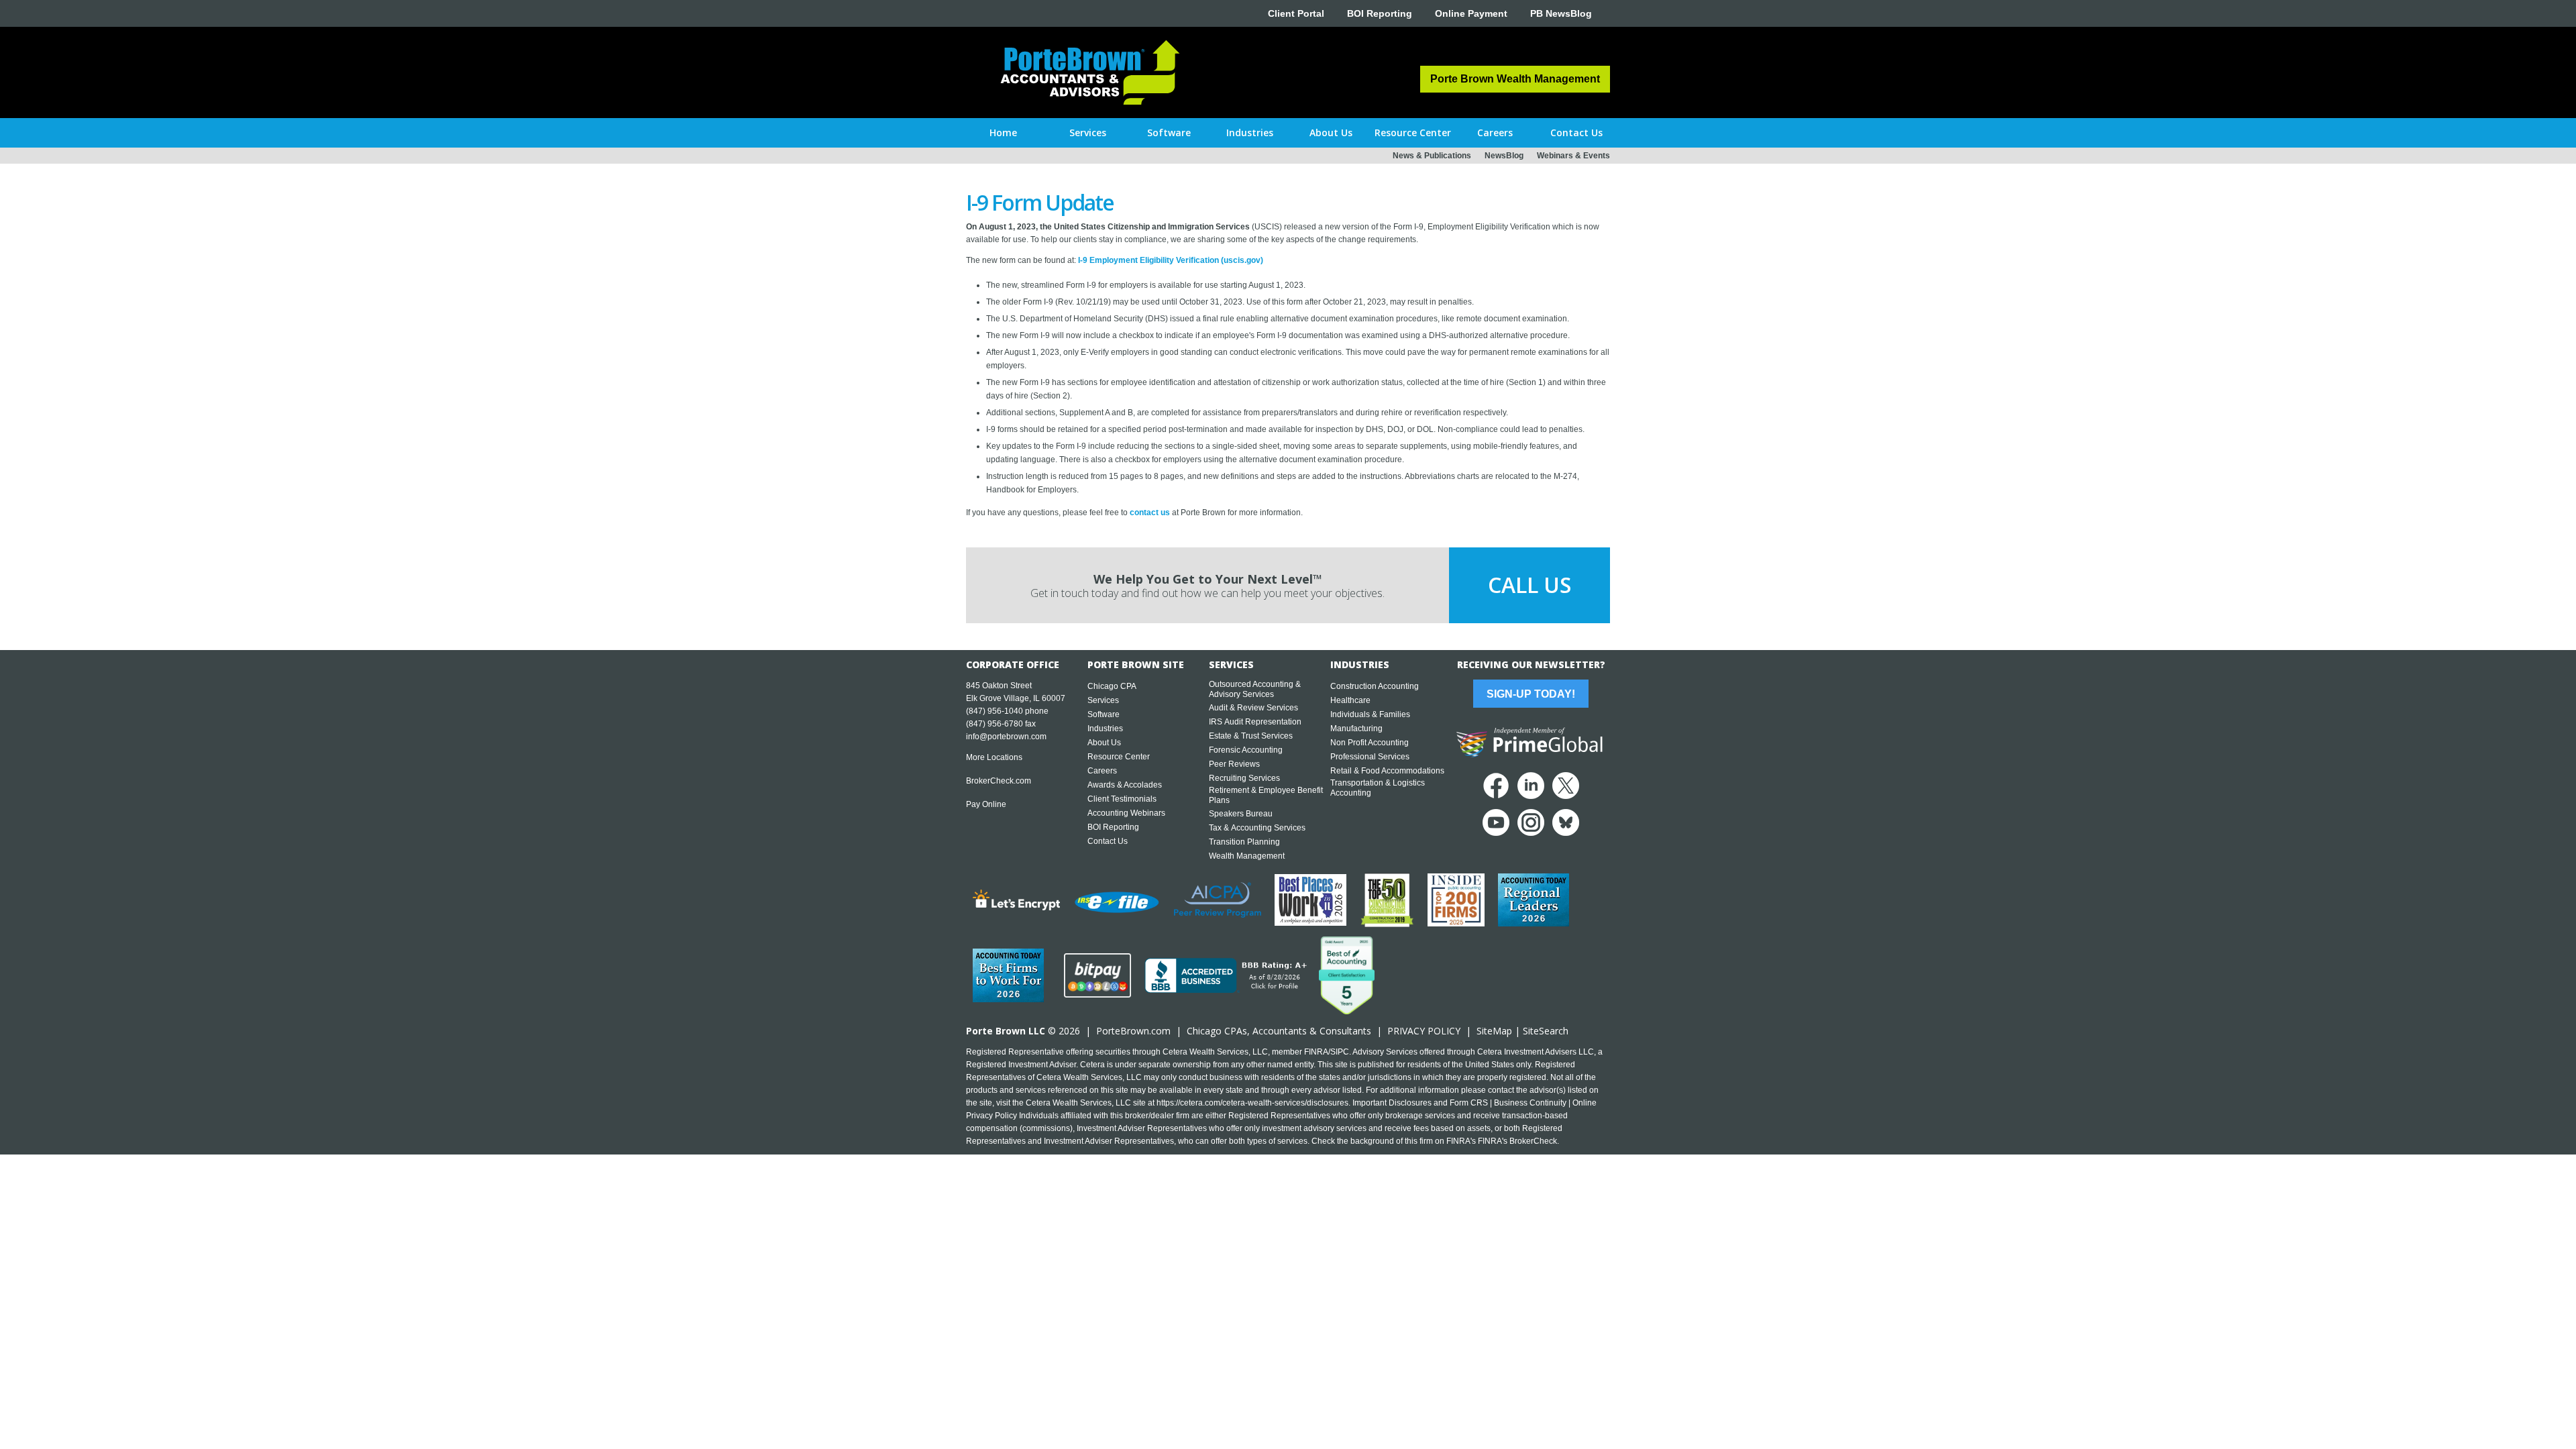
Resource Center (1119, 757)
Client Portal (1296, 13)
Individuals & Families (1370, 714)
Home (1003, 132)
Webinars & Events (1573, 156)
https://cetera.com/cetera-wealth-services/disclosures (1252, 1103)
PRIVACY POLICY (1424, 1031)
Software (1104, 714)
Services (1103, 700)
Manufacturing (1356, 729)
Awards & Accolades (1125, 785)
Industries (1105, 729)
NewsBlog (1504, 156)
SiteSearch (1546, 1031)
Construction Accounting (1375, 686)
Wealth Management (1247, 856)
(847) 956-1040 (995, 711)
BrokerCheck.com (999, 781)
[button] (1088, 133)
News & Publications (1432, 156)
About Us (1104, 743)
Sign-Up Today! (1531, 694)
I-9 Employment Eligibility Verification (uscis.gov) (1171, 260)
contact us (1150, 513)
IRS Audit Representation (1255, 722)
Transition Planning (1244, 842)
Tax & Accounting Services (1257, 828)
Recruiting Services (1244, 778)
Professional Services (1370, 757)
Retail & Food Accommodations (1387, 771)
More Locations (994, 757)
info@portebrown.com (1006, 737)
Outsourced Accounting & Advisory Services (1255, 689)
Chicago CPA (1112, 686)
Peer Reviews (1234, 764)
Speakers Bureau (1241, 814)
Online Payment (1471, 13)
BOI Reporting (1380, 13)
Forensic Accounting (1246, 750)
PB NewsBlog (1561, 13)
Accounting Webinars (1126, 813)
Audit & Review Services (1253, 708)
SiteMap (1494, 1031)
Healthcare (1350, 700)
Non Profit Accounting (1370, 743)
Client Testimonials (1122, 799)
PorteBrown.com (1133, 1031)
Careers (1102, 771)
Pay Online (986, 804)
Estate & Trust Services (1251, 736)
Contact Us (1108, 841)
